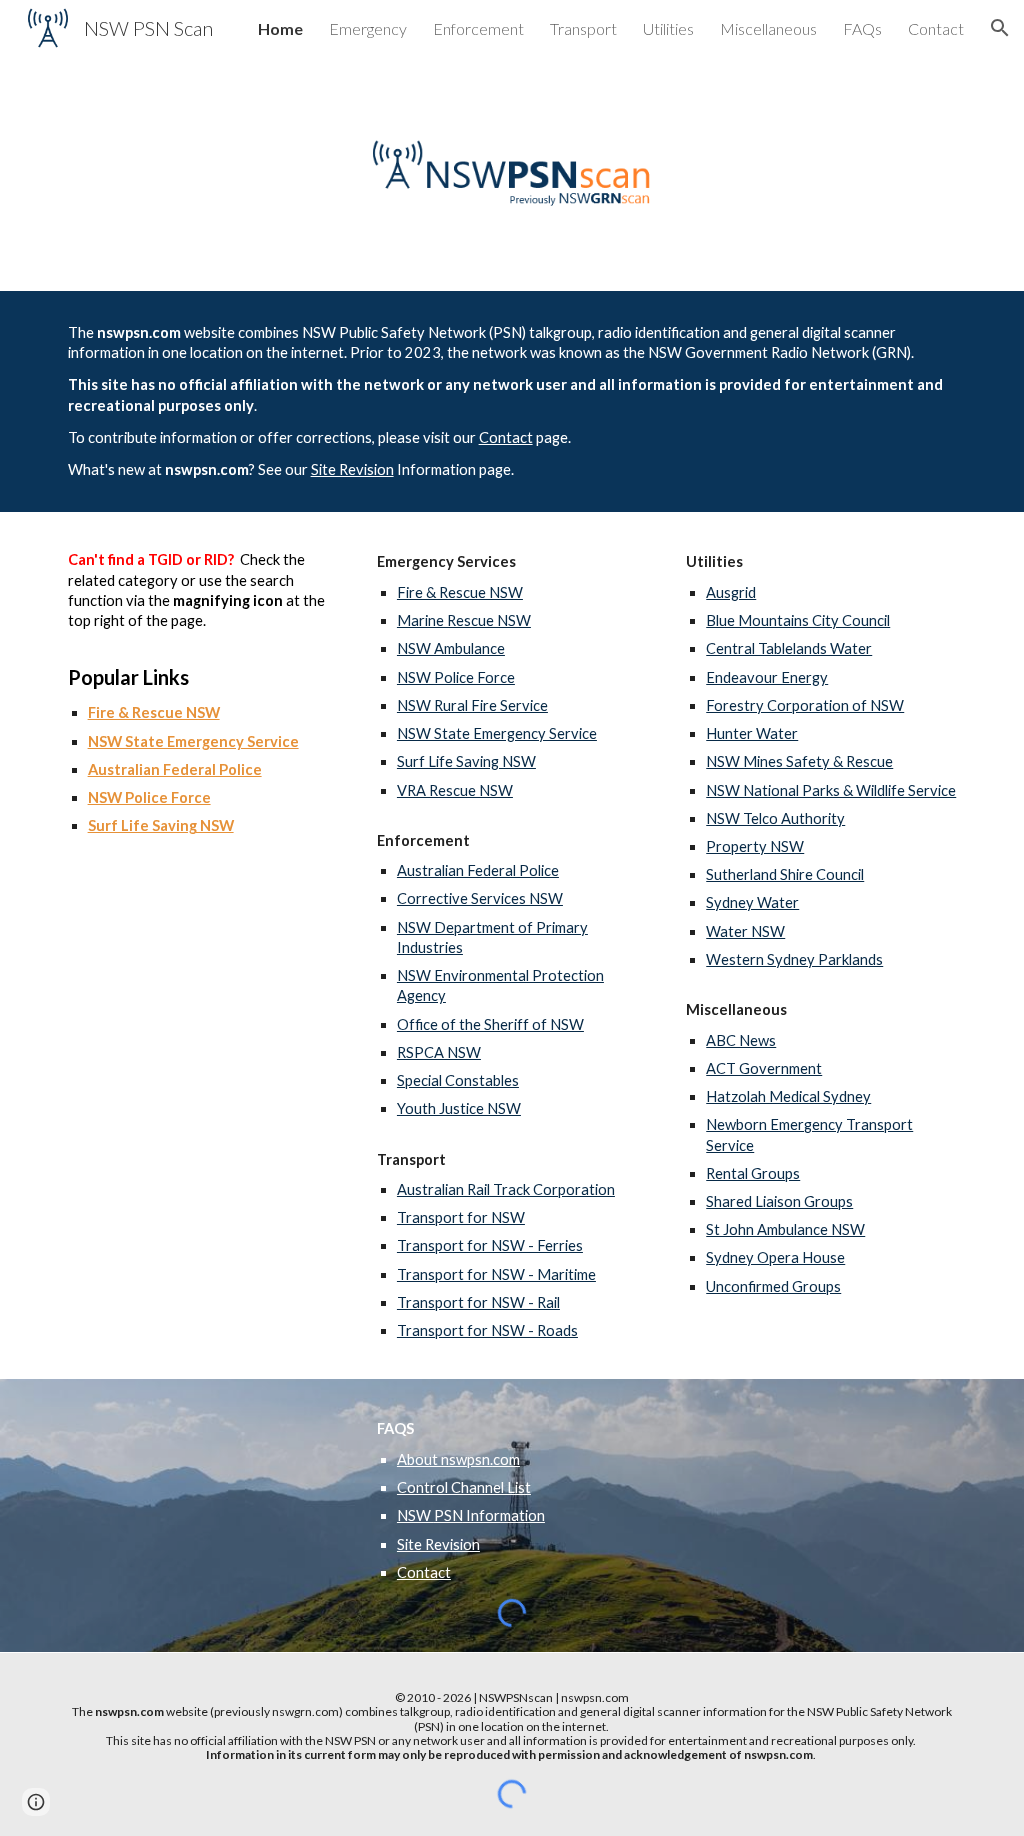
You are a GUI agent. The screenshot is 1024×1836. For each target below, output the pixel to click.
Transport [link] (583, 28)
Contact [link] (936, 28)
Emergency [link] (368, 28)
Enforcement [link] (478, 28)
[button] (1000, 28)
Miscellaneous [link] (768, 28)
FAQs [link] (862, 28)
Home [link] (280, 28)
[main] (512, 401)
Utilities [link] (668, 28)
